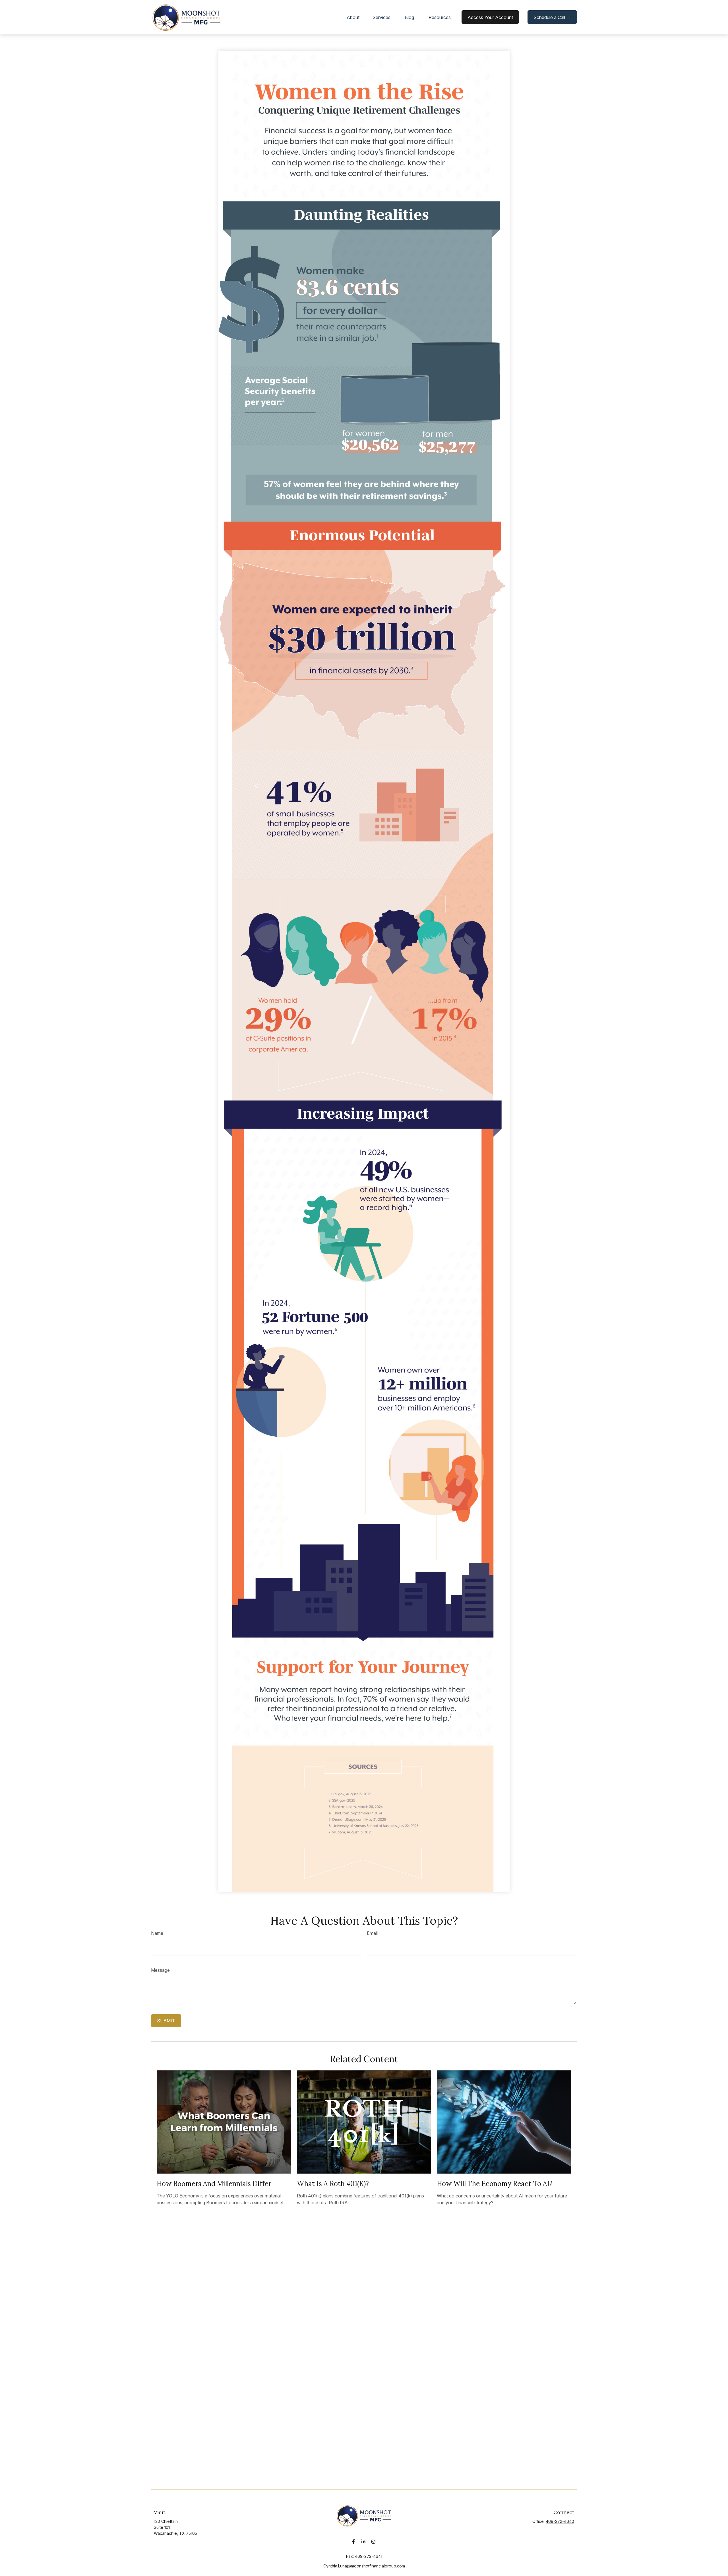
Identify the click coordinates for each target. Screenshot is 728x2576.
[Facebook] (354, 2541)
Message (160, 1970)
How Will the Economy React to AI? (495, 2184)
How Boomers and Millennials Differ (214, 2184)
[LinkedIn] (364, 2541)
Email (372, 1933)
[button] (353, 17)
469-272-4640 (560, 2521)
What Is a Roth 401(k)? (333, 2184)
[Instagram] (374, 2541)
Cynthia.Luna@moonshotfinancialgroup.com (364, 2566)
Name (157, 1933)
